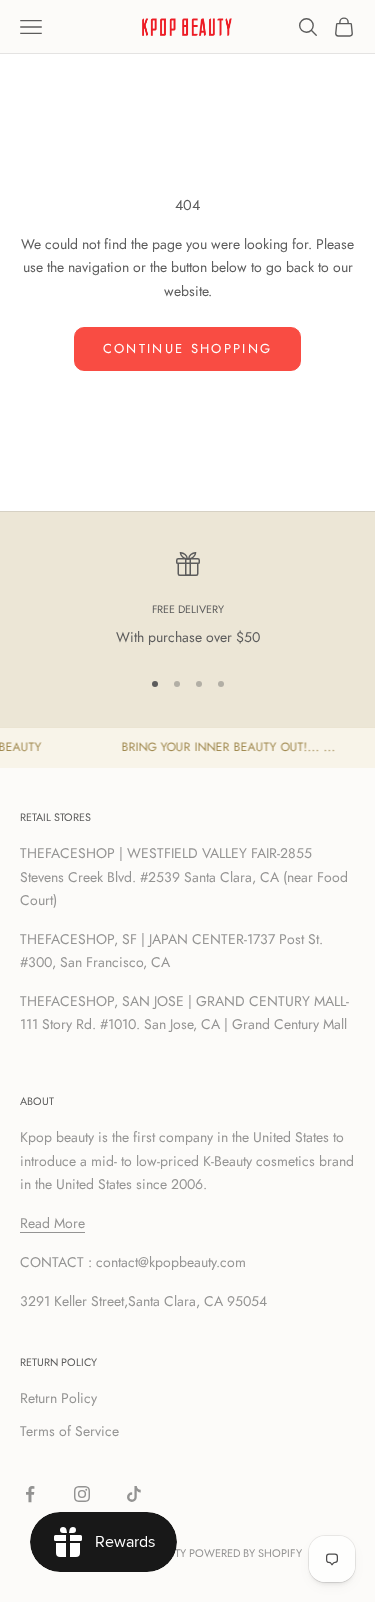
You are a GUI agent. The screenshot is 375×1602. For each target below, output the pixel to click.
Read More (52, 1223)
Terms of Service (69, 1431)
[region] (187, 600)
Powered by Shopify (245, 1553)
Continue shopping (188, 348)
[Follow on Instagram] (82, 1494)
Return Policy (58, 1398)
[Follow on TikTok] (134, 1494)
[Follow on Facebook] (30, 1494)
